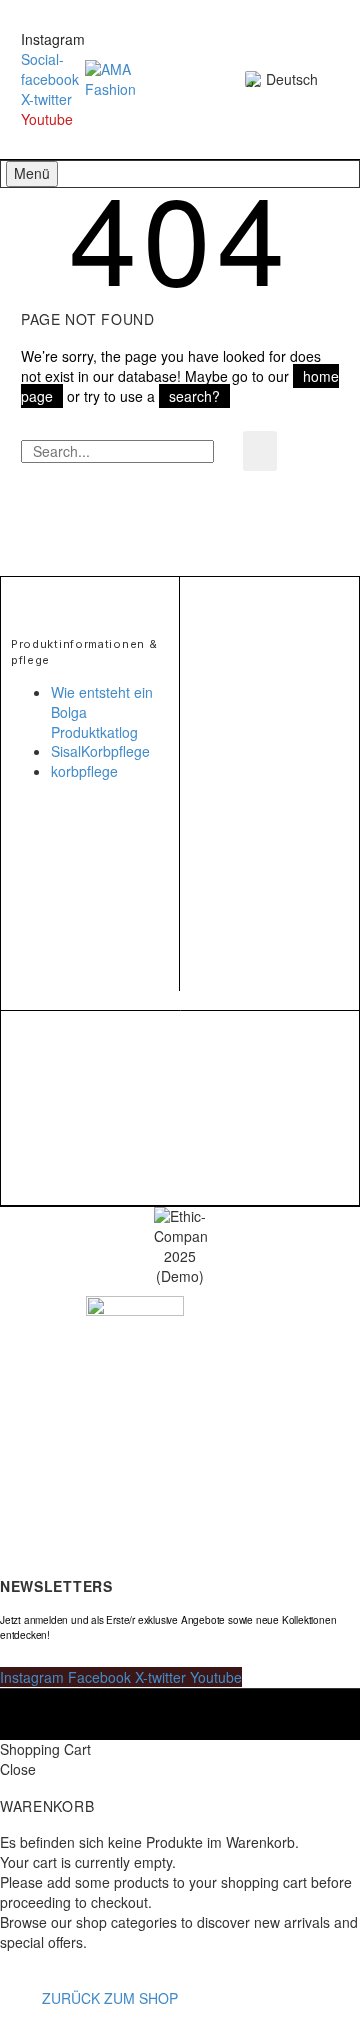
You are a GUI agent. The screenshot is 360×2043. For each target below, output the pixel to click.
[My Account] (178, 80)
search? (194, 396)
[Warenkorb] (212, 80)
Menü (32, 173)
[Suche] (260, 451)
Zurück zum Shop (110, 1998)
